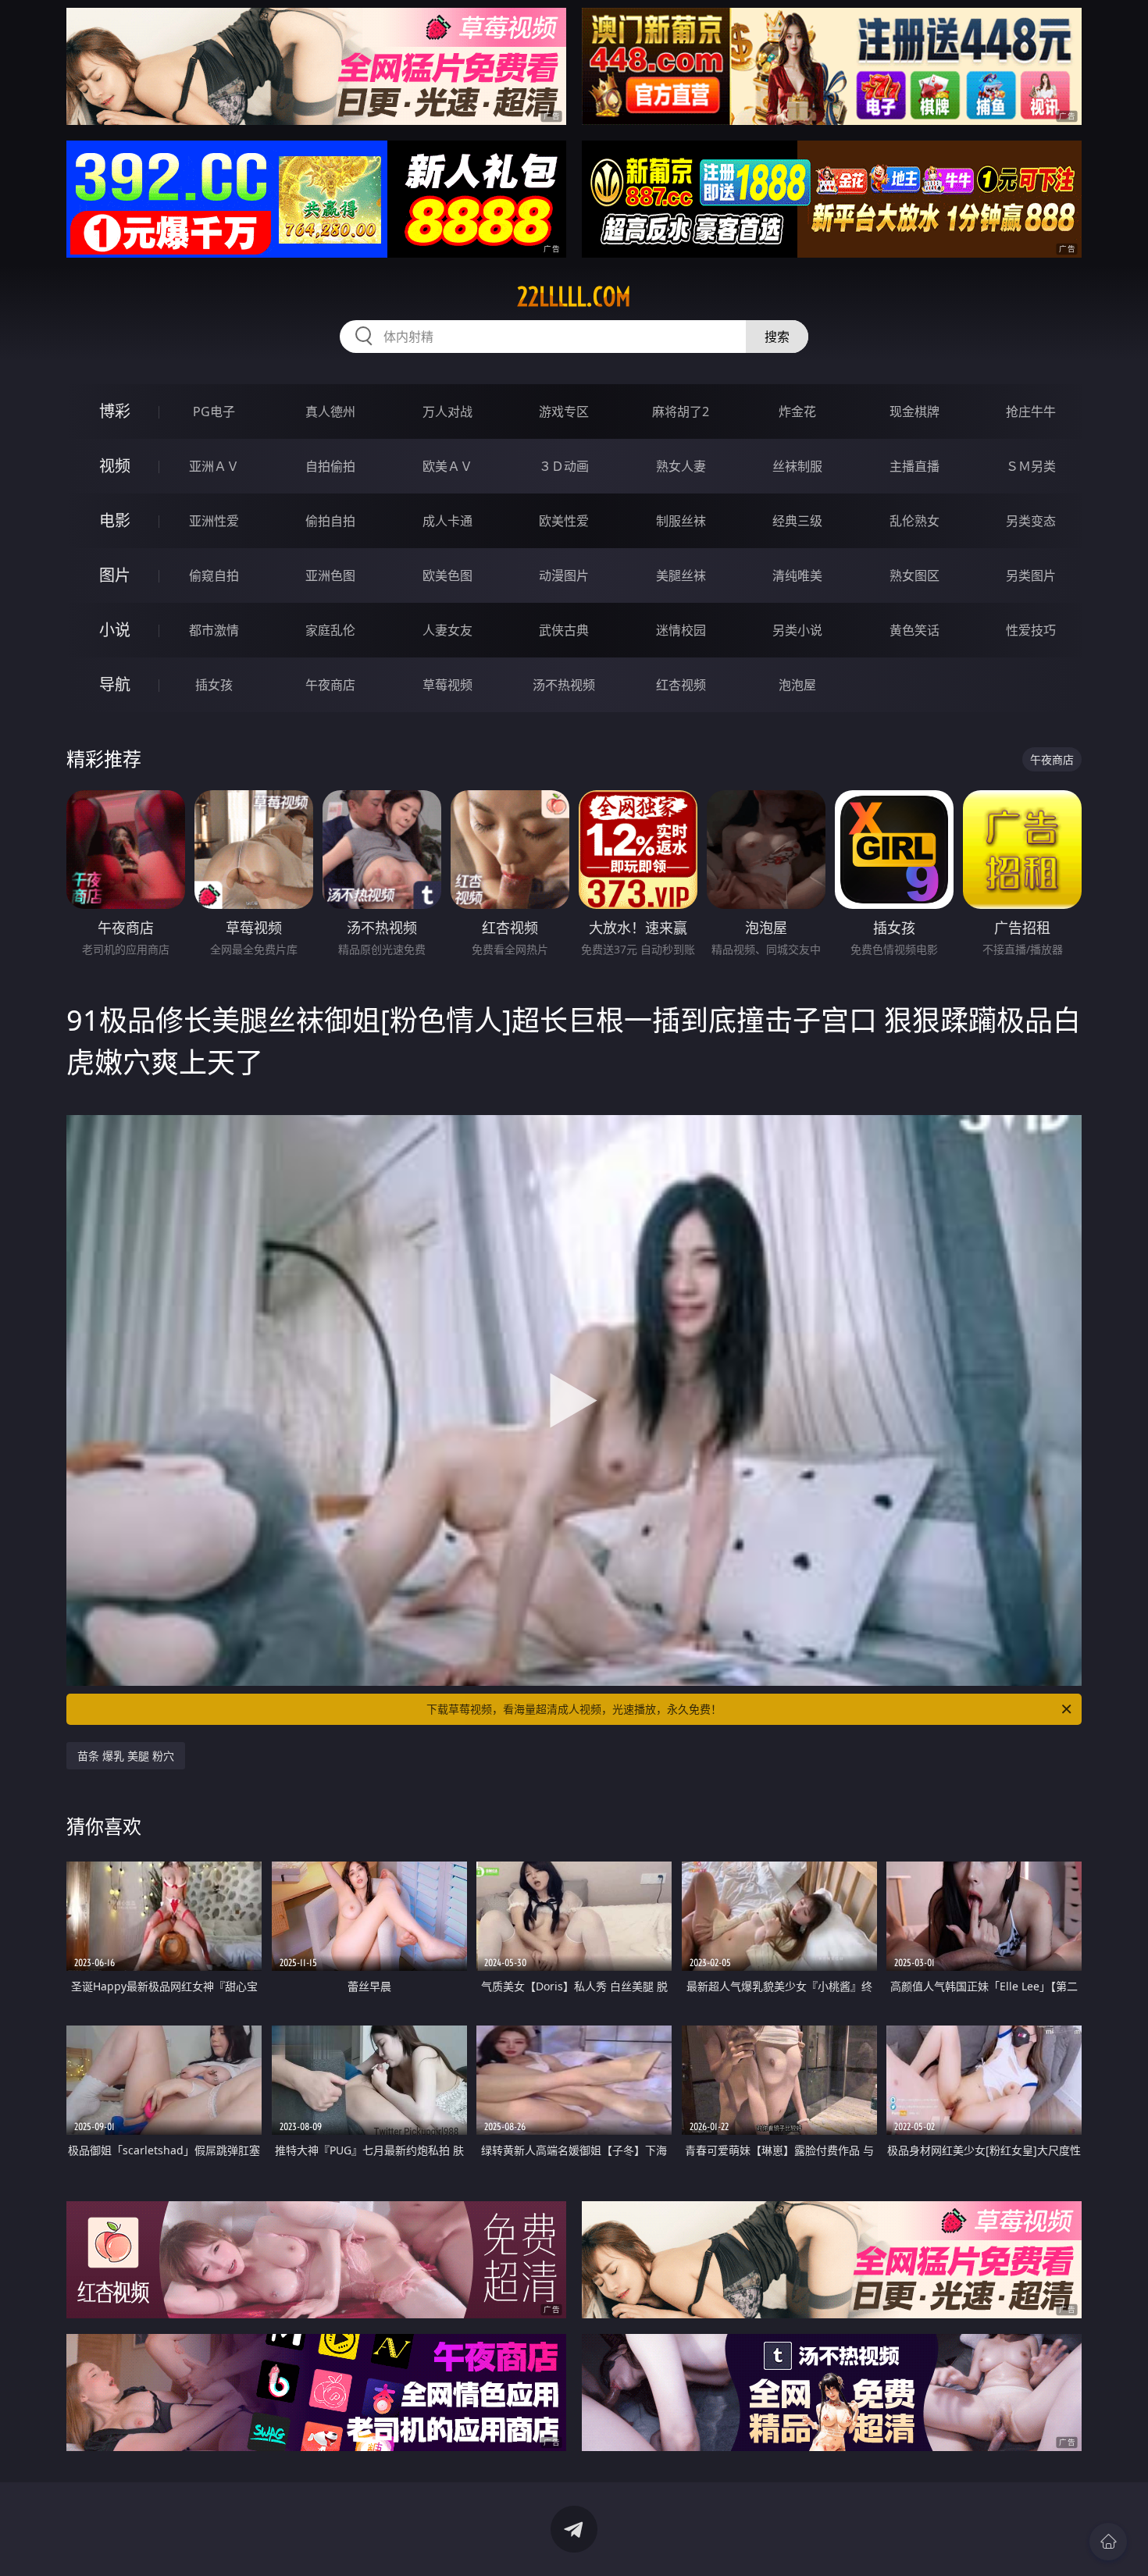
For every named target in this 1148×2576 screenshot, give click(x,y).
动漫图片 (564, 575)
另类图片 (1031, 575)
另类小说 (797, 630)
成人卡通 (447, 521)
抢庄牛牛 (1031, 412)
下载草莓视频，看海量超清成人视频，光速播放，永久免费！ (574, 1709)
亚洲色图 (330, 575)
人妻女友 (447, 630)
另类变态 (1031, 521)
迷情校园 (681, 630)
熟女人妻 (681, 466)
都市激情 (214, 630)
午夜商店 (330, 685)
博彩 (115, 411)
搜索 (777, 337)
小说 (115, 630)
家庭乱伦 (330, 630)
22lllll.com (574, 297)
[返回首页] (1108, 2542)
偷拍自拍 (330, 521)
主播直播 (914, 466)
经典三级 (797, 521)
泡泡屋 (797, 685)
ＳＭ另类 (1031, 466)
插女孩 (214, 685)
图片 (115, 575)
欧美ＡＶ (447, 466)
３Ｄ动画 (564, 466)
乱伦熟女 (914, 521)
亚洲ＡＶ (214, 466)
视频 (115, 466)
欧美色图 (447, 575)
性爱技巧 (1031, 630)
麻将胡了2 (681, 412)
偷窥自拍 (214, 575)
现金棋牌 (914, 412)
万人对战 (447, 412)
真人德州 (330, 412)
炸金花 (797, 412)
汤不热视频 (564, 685)
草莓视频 (447, 685)
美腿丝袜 (681, 575)
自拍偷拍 (330, 466)
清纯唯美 (797, 575)
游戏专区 (564, 412)
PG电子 (214, 412)
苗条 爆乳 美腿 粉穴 (126, 1756)
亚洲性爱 (214, 521)
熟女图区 (914, 575)
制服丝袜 (681, 521)
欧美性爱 (564, 521)
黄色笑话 (914, 630)
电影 (115, 520)
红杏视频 (681, 685)
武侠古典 (564, 630)
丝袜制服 (797, 466)
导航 (115, 684)
